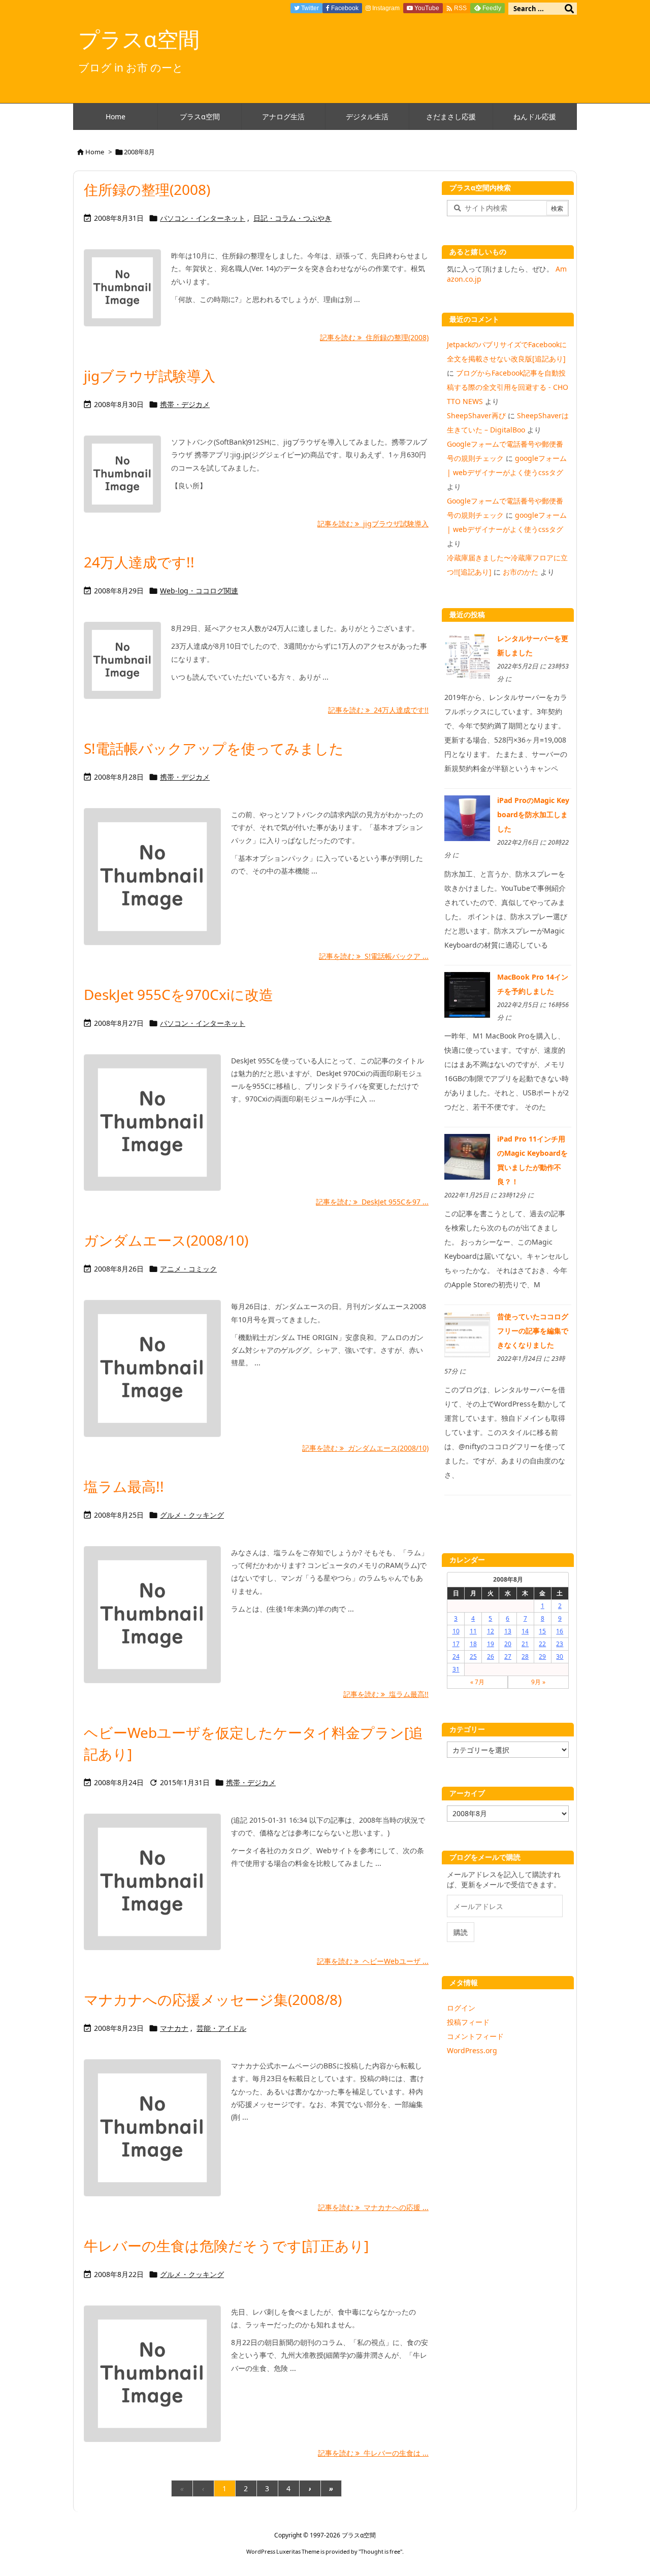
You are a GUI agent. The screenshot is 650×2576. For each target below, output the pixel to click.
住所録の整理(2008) (147, 189)
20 (508, 1644)
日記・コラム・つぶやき (292, 218)
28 (525, 1657)
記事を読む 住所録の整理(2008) (374, 337)
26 (491, 1657)
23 (560, 1644)
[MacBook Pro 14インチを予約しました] (467, 994)
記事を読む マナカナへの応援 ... (373, 2207)
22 (542, 1644)
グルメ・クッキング (192, 1515)
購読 (461, 1932)
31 (456, 1669)
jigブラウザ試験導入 (150, 376)
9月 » (538, 1682)
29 (542, 1657)
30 (560, 1657)
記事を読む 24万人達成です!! (378, 710)
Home (95, 152)
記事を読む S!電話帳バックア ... (374, 956)
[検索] (569, 9)
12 (491, 1631)
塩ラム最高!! (124, 1486)
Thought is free (380, 2551)
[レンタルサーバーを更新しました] (467, 656)
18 (473, 1644)
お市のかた (521, 572)
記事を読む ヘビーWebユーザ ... (373, 1961)
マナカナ (174, 2028)
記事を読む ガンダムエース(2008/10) (365, 1448)
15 (542, 1631)
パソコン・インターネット (203, 218)
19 (491, 1644)
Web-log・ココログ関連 (199, 591)
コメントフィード (475, 2036)
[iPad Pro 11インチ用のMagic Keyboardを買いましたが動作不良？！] (467, 1156)
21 (525, 1644)
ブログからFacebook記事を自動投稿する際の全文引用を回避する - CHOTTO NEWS (508, 387)
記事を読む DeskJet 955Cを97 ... (372, 1202)
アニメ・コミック (188, 1269)
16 (560, 1631)
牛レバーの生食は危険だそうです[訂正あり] (226, 2246)
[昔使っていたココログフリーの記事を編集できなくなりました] (467, 1334)
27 (508, 1657)
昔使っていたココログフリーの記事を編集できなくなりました (533, 1331)
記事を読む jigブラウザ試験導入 (373, 524)
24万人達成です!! (139, 562)
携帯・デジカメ (185, 404)
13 (508, 1631)
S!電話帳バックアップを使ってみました (214, 748)
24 (456, 1657)
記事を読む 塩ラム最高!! (386, 1694)
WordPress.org (472, 2050)
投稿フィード (468, 2022)
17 (456, 1644)
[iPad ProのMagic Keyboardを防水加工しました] (467, 817)
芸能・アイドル (221, 2028)
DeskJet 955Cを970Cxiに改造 (178, 994)
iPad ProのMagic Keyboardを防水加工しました (533, 814)
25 (473, 1657)
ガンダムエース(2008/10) (166, 1240)
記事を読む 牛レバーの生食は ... (373, 2453)
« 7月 (477, 1682)
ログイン (461, 2008)
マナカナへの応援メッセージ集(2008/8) (213, 1999)
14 (525, 1631)
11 (473, 1631)
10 (456, 1631)
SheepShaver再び (476, 415)
